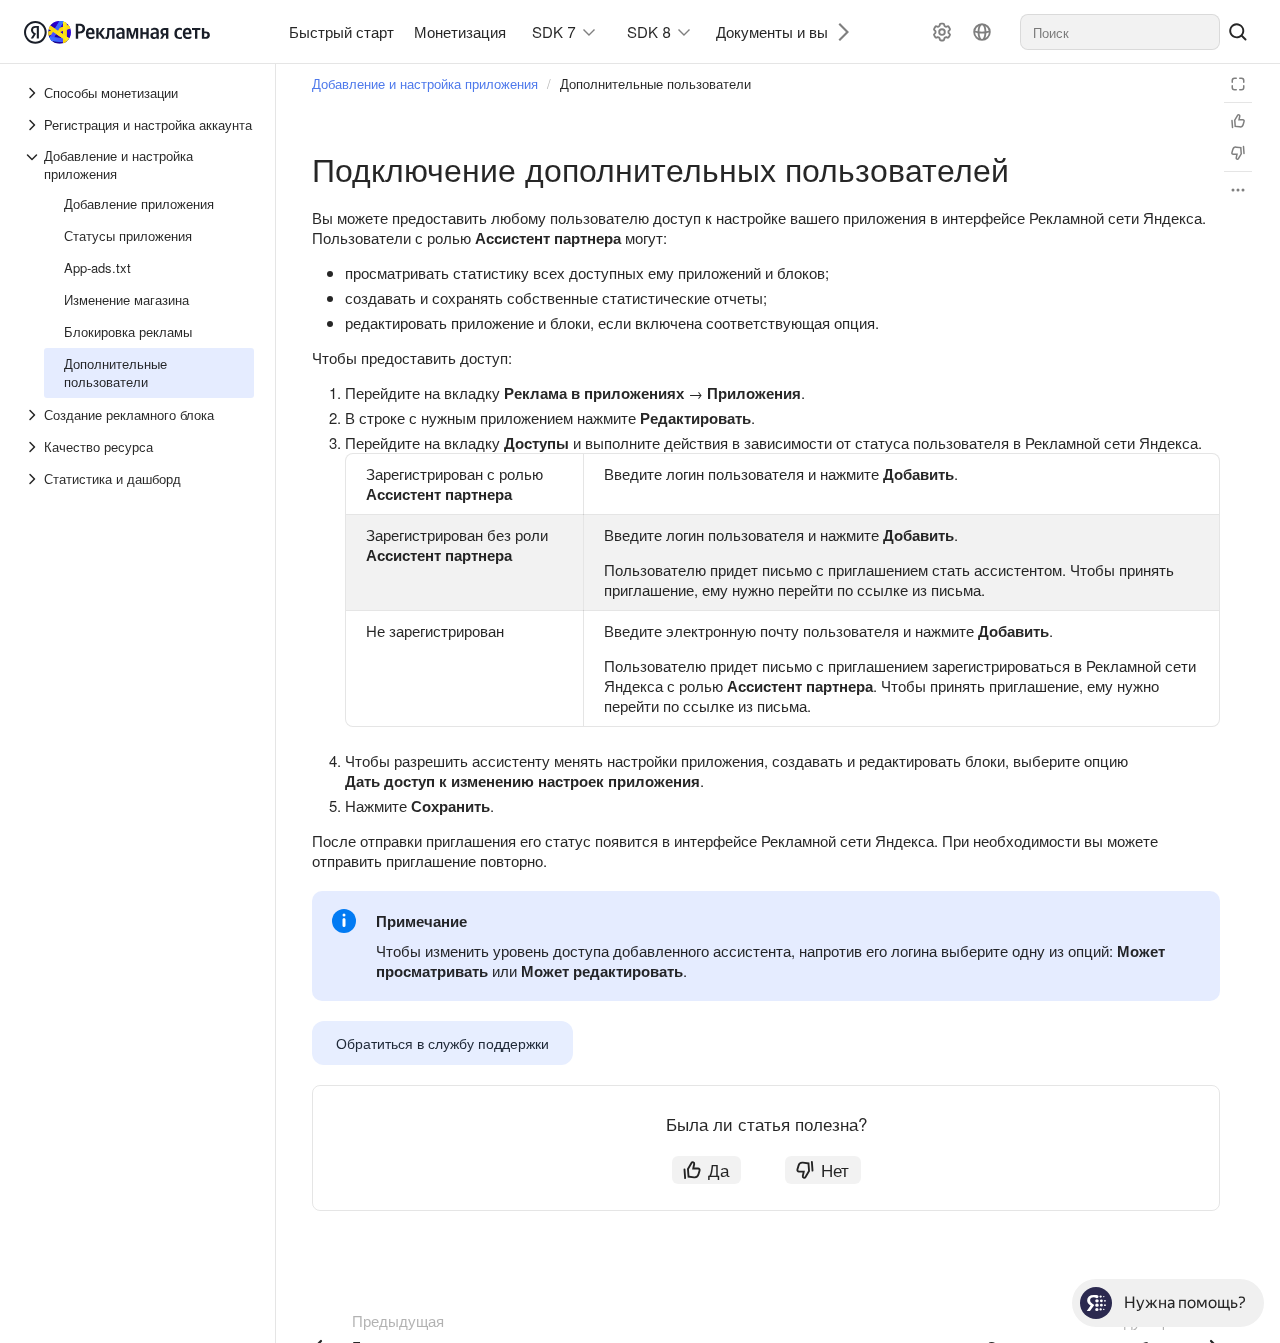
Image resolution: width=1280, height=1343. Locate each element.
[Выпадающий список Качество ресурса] (34, 447)
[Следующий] (836, 31)
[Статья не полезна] (1238, 153)
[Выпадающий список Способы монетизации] (34, 93)
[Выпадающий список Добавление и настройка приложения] (34, 165)
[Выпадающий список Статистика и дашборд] (34, 479)
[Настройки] (942, 32)
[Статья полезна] (1238, 121)
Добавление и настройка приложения (425, 83)
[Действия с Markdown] (1238, 190)
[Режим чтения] (1238, 84)
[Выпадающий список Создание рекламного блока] (34, 415)
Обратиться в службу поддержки (442, 1043)
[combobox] (1120, 32)
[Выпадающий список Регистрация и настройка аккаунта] (34, 125)
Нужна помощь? (1185, 1302)
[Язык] (982, 32)
